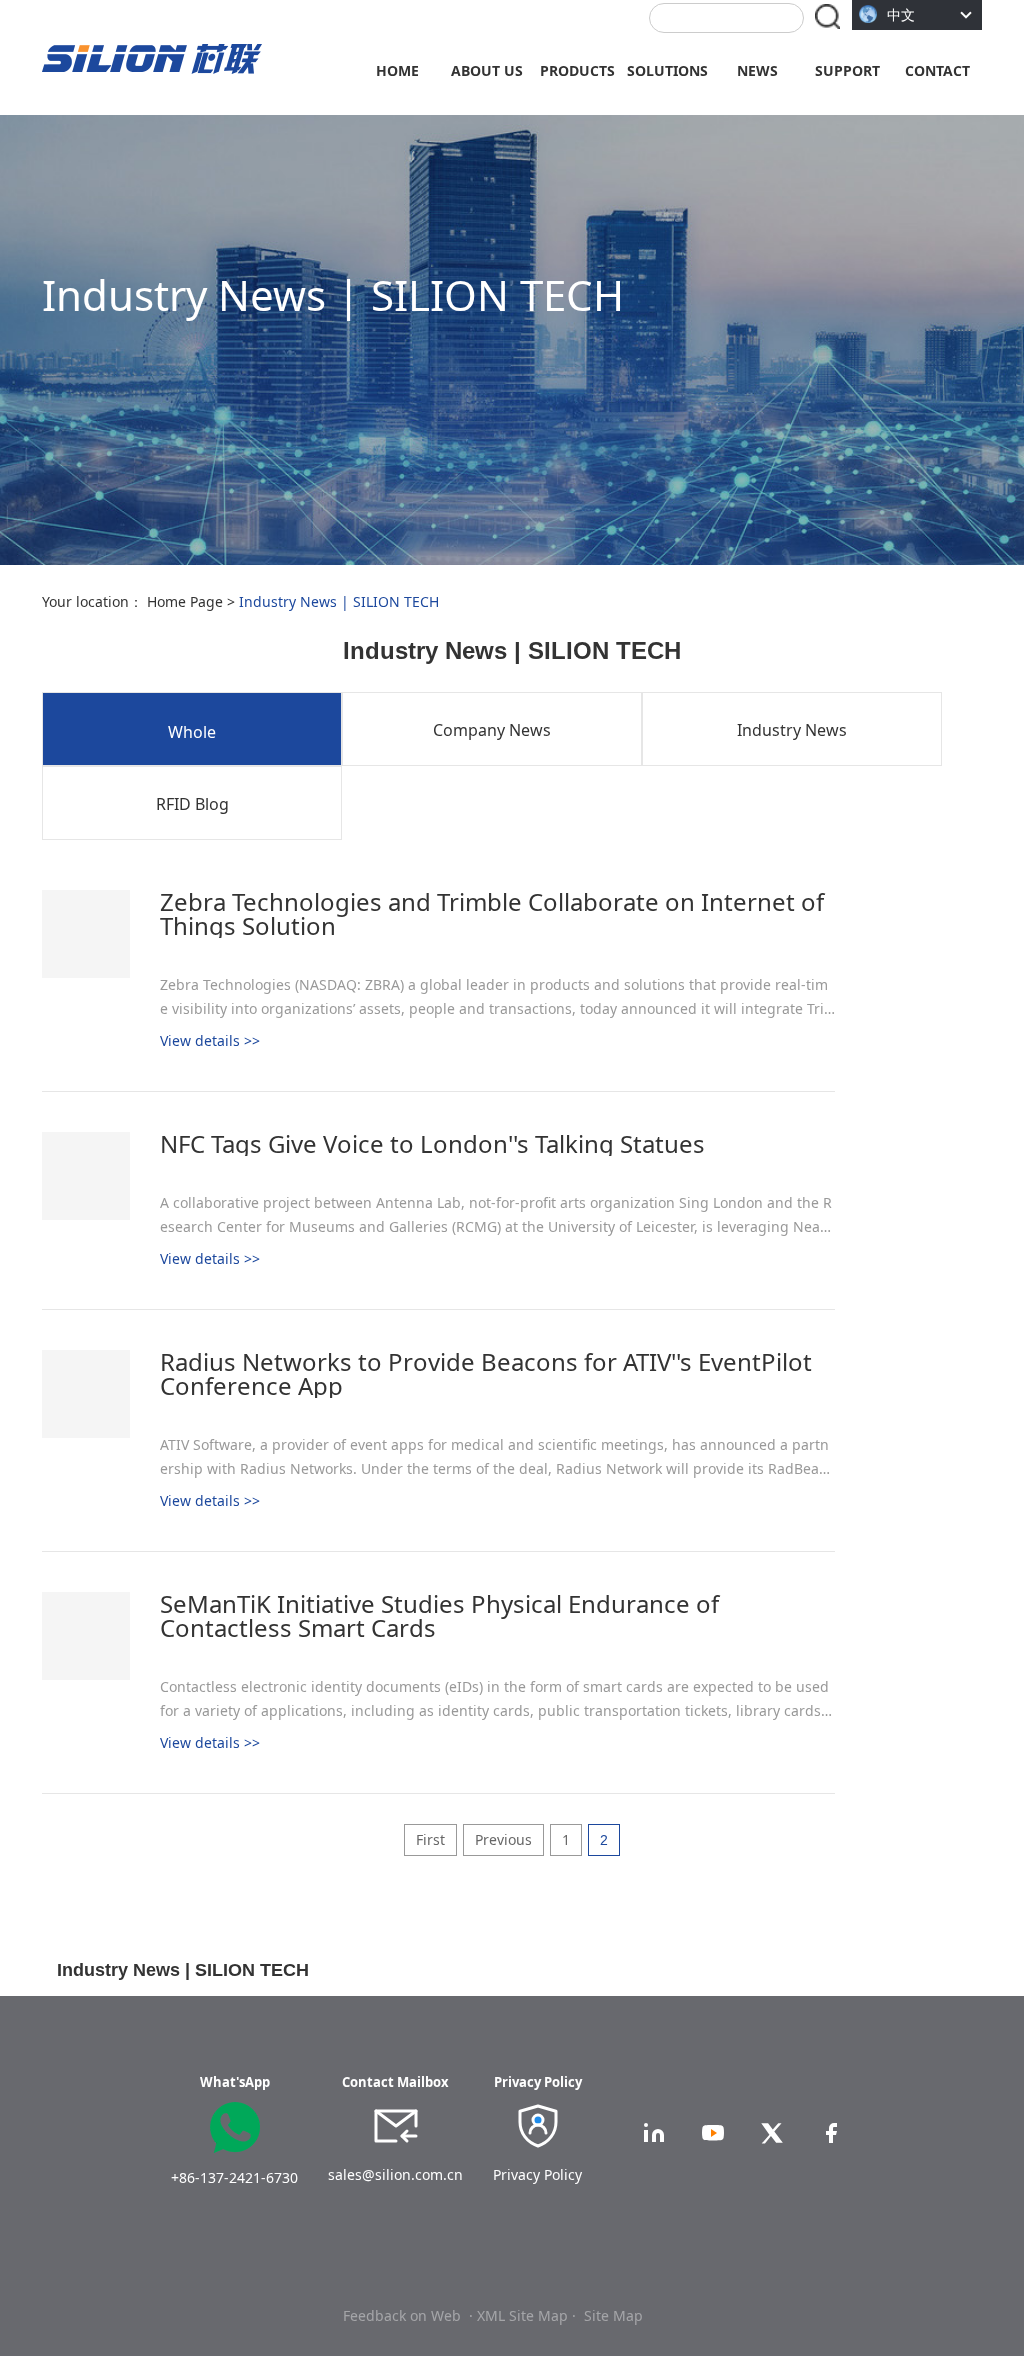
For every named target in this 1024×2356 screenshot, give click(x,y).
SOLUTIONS (667, 70)
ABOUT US (487, 70)
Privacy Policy (537, 2174)
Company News (492, 730)
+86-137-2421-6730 (234, 2177)
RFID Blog (192, 804)
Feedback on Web (402, 2315)
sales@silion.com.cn (395, 2174)
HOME (397, 70)
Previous (503, 1839)
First (430, 1839)
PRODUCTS (577, 70)
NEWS (757, 70)
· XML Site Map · (522, 2315)
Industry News (792, 730)
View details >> (210, 1040)
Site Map (613, 2315)
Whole (192, 732)
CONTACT (937, 70)
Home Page (185, 601)
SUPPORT (847, 70)
